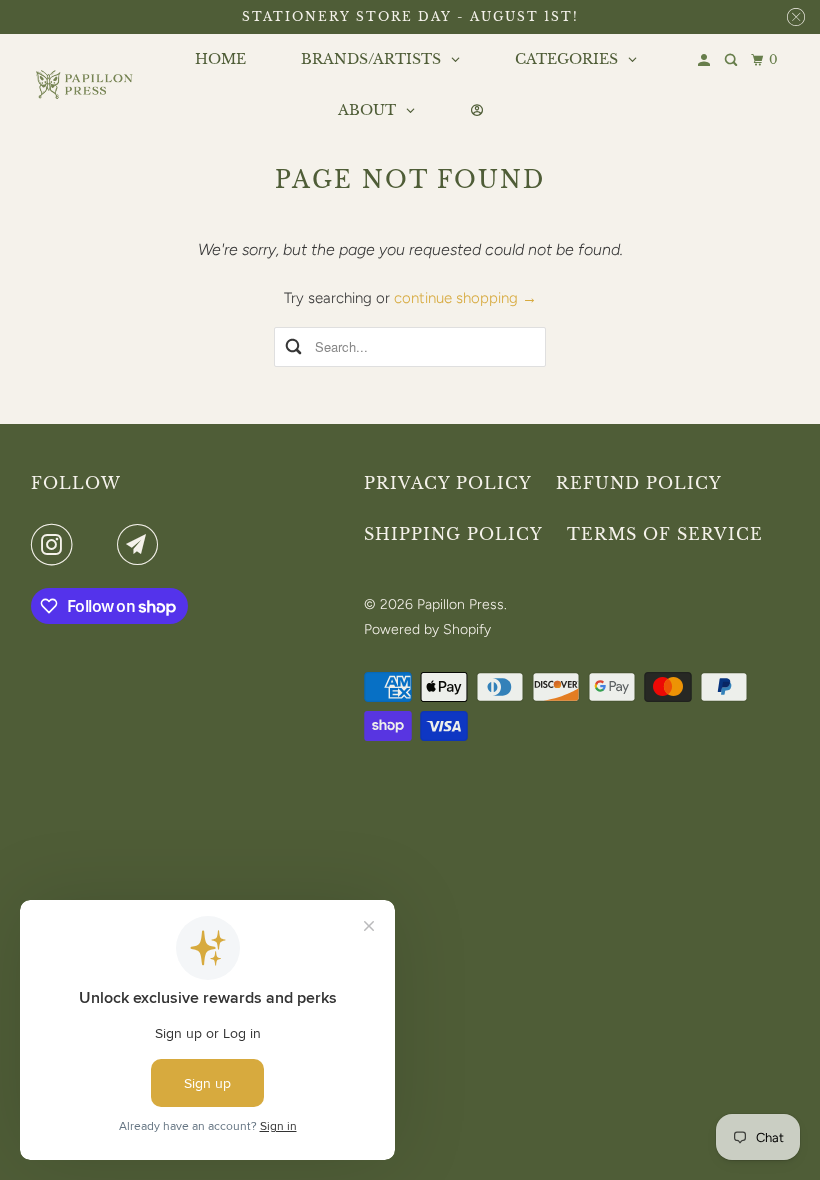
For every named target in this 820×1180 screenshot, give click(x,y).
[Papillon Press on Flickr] (99, 545)
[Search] (732, 60)
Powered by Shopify (427, 629)
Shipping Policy (453, 534)
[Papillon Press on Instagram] (56, 545)
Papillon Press (460, 604)
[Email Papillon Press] (142, 545)
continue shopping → (465, 298)
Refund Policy (639, 483)
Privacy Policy (448, 483)
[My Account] (705, 60)
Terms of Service (665, 534)
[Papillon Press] (86, 84)
